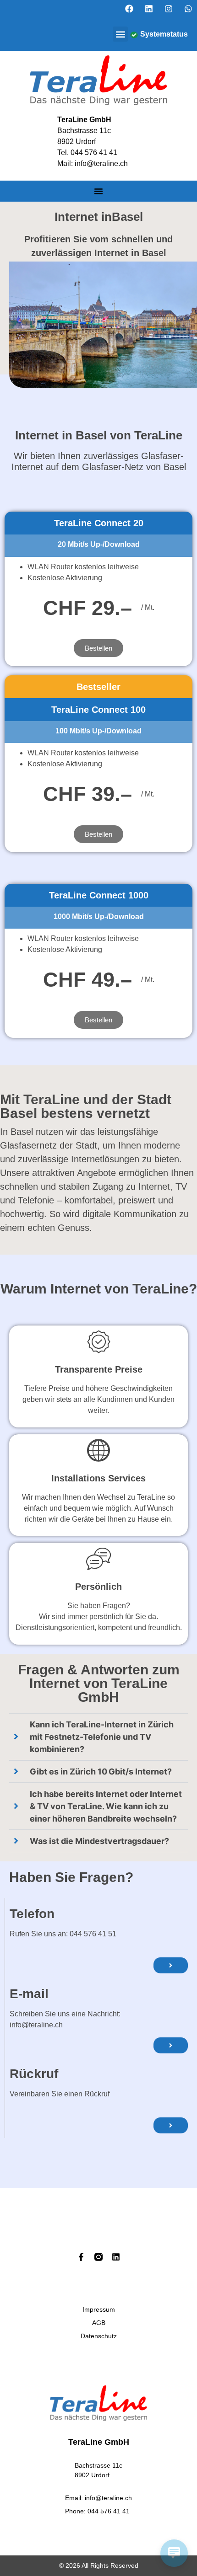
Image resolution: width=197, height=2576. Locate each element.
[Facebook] (129, 9)
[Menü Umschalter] (98, 191)
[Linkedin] (149, 9)
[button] (120, 34)
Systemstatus (164, 34)
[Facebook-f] (81, 2257)
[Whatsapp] (188, 9)
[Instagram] (169, 9)
